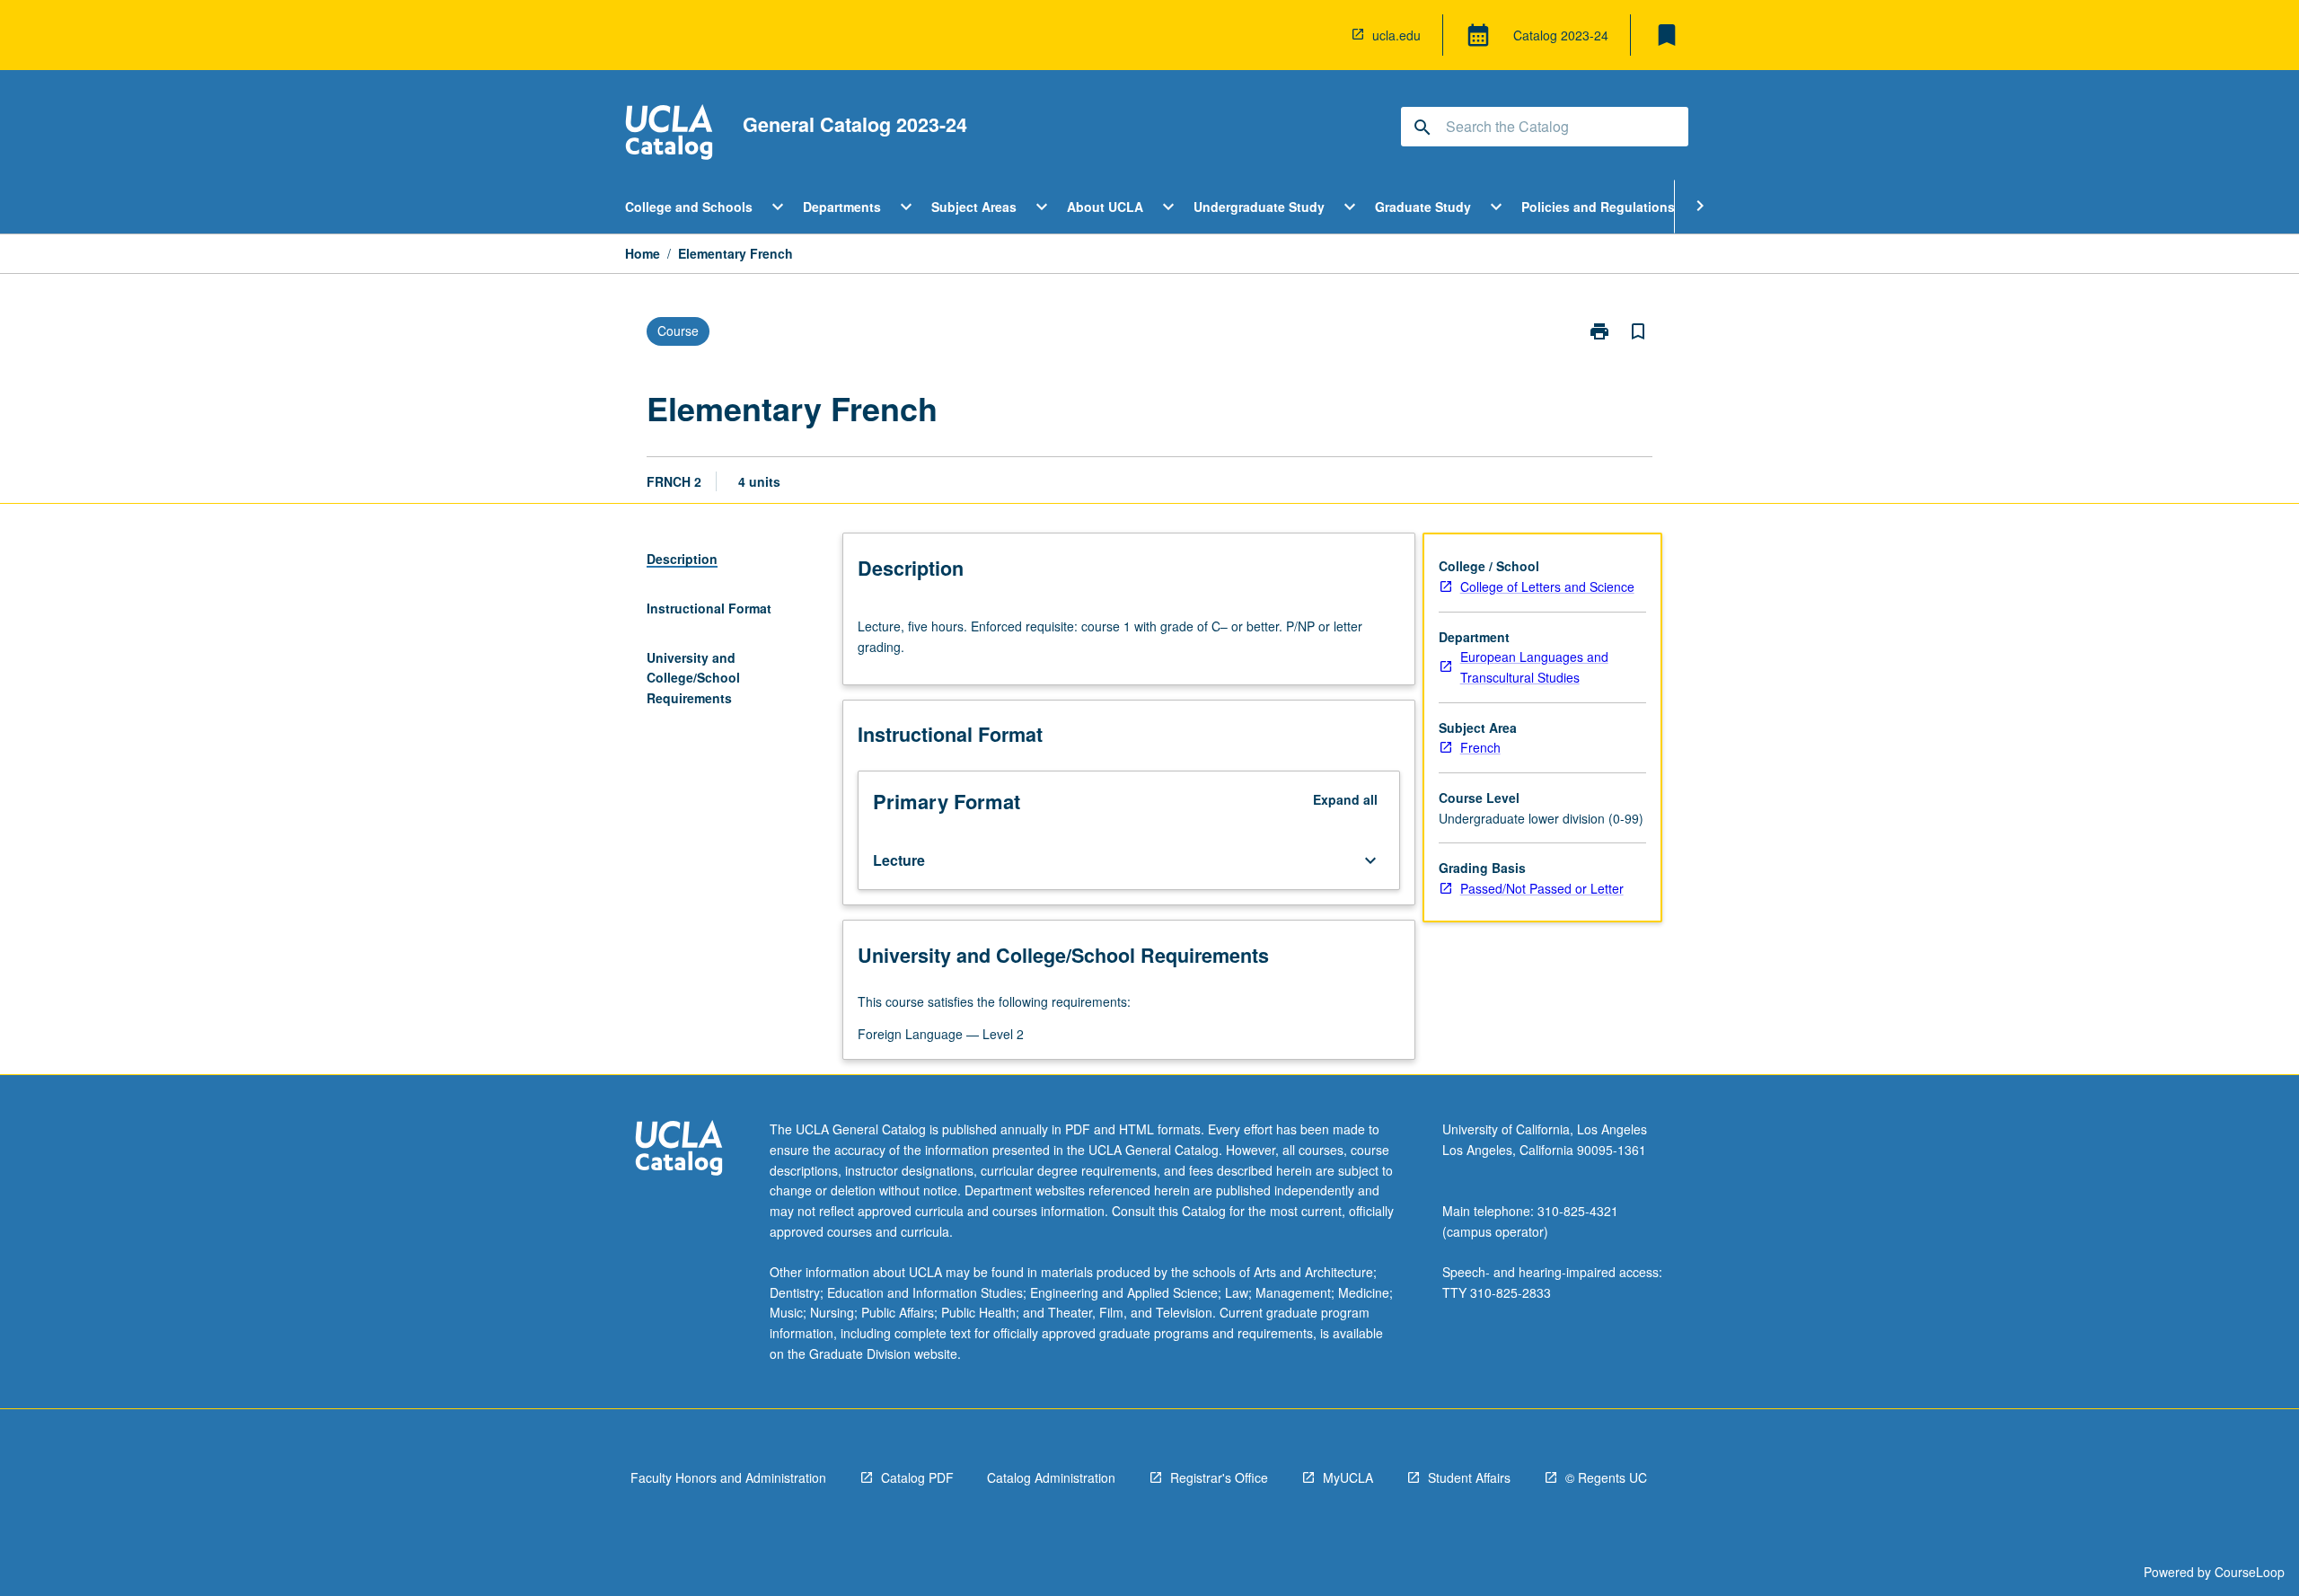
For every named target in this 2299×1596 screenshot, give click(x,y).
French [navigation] (1480, 747)
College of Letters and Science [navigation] (1547, 586)
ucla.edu (1396, 35)
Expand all (1345, 799)
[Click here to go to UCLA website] (679, 1150)
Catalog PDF (917, 1477)
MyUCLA (1348, 1477)
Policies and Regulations (1598, 207)
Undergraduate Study (1259, 207)
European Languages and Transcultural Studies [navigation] (1534, 667)
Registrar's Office (1219, 1477)
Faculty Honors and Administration (728, 1477)
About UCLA (1105, 207)
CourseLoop (2250, 1572)
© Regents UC (1606, 1477)
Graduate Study (1423, 207)
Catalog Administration (1051, 1477)
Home (643, 253)
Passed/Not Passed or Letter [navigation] (1542, 888)
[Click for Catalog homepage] (669, 134)
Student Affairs (1469, 1477)
